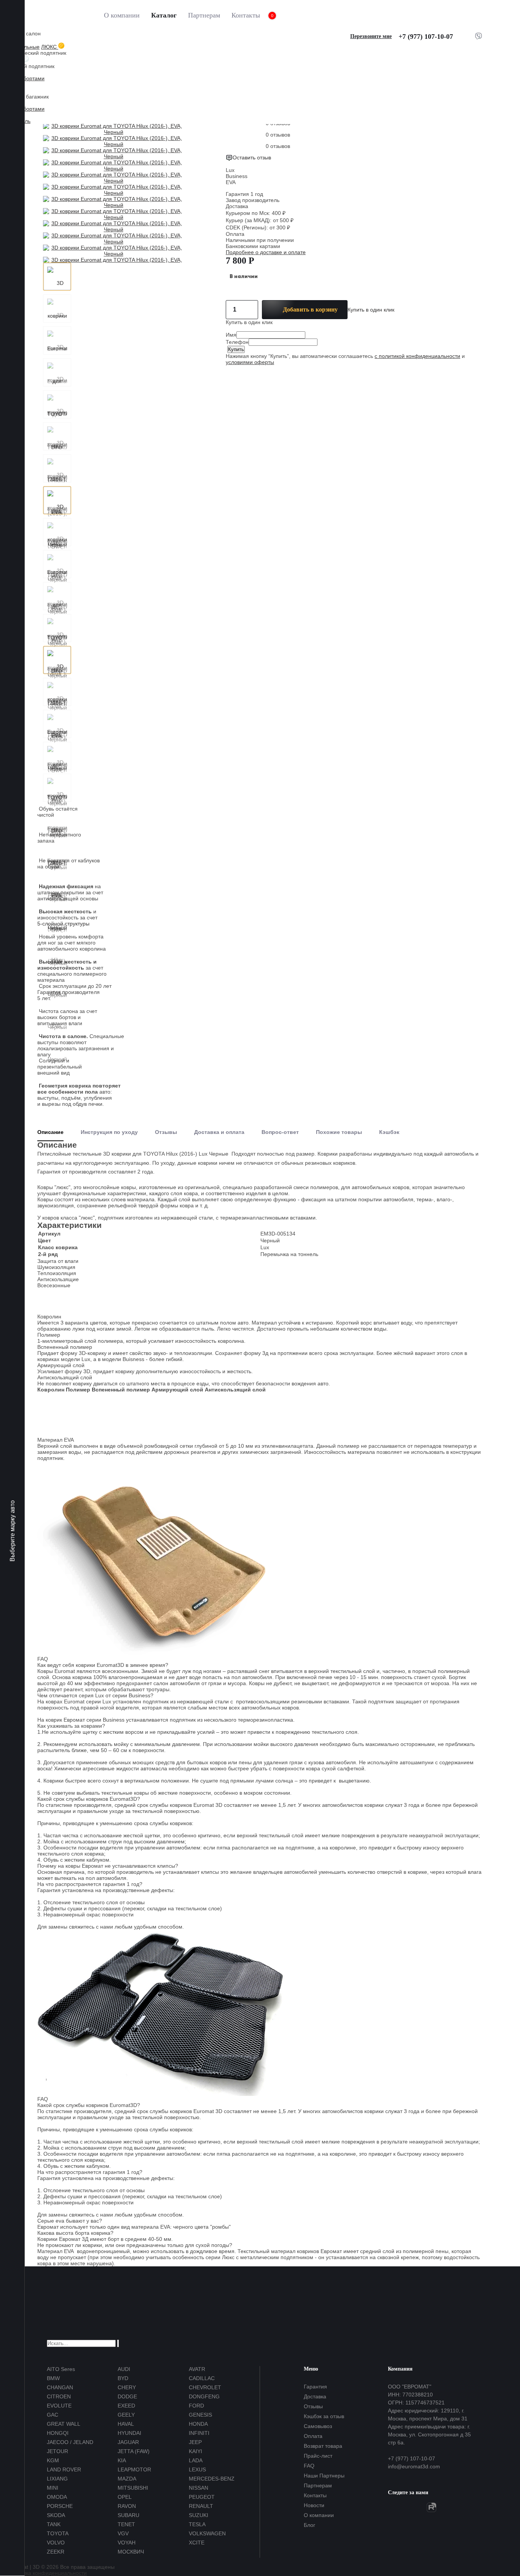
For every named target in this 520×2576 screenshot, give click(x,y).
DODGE (127, 2396)
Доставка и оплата (219, 1132)
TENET (126, 2524)
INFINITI (199, 2433)
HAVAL (126, 2424)
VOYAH (127, 2543)
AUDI (124, 2369)
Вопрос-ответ (280, 1132)
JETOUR (57, 2451)
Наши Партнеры (324, 2476)
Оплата (313, 2436)
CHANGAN (60, 2387)
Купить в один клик (371, 310)
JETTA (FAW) (134, 2451)
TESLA (197, 2524)
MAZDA (127, 2479)
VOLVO (56, 2543)
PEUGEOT (202, 2497)
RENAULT (201, 2506)
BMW (53, 2378)
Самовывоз (318, 2426)
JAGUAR (128, 2442)
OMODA (57, 2497)
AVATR (197, 2369)
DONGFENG (204, 2396)
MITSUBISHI (133, 2488)
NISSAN (199, 2488)
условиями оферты (250, 362)
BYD (123, 2378)
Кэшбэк (389, 1132)
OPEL (125, 2497)
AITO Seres (61, 2369)
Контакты (246, 15)
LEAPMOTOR (134, 2469)
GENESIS (200, 2415)
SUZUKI (199, 2515)
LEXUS (197, 2469)
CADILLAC (202, 2378)
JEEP (195, 2442)
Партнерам (204, 15)
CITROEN (59, 2396)
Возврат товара (323, 2446)
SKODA (56, 2515)
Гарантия (315, 2387)
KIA (122, 2460)
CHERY (127, 2387)
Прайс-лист (318, 2456)
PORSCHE (60, 2506)
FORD (196, 2406)
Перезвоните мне (371, 36)
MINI (53, 2488)
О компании (122, 15)
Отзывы (166, 1132)
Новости (314, 2505)
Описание (50, 1132)
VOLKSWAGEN (207, 2533)
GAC (53, 2415)
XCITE (197, 2543)
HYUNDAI (129, 2433)
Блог (309, 2525)
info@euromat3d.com (414, 2466)
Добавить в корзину (310, 309)
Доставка (315, 2396)
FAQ (309, 2466)
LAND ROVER (64, 2469)
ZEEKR (56, 2552)
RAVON (127, 2506)
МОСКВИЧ (131, 2552)
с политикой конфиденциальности (417, 356)
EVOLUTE (59, 2406)
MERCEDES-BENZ (212, 2479)
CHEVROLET (205, 2387)
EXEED (126, 2406)
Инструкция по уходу (109, 1132)
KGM (53, 2460)
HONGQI (58, 2433)
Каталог (164, 15)
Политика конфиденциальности (47, 2573)
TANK (54, 2524)
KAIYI (195, 2451)
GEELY (126, 2415)
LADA (196, 2460)
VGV (123, 2533)
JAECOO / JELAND (70, 2442)
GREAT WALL (64, 2424)
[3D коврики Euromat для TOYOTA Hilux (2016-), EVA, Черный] (57, 277)
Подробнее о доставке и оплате (266, 252)
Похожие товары (339, 1132)
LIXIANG (57, 2479)
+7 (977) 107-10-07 (426, 37)
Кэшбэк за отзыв (324, 2416)
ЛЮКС (50, 47)
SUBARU (128, 2515)
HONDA (198, 2424)
